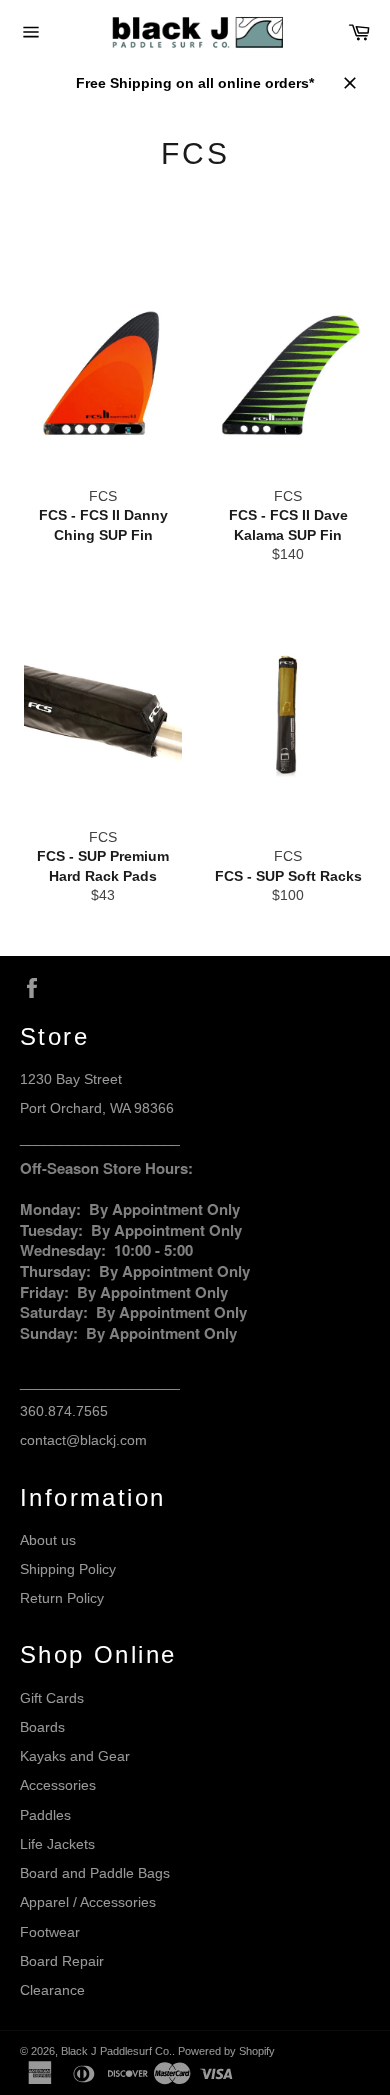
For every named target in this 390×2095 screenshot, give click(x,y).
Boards (42, 1727)
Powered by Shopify (226, 2051)
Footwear (50, 1932)
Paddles (45, 1815)
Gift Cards (52, 1698)
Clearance (52, 1990)
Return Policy (62, 1598)
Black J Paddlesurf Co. (116, 2051)
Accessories (58, 1785)
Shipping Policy (68, 1569)
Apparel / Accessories (88, 1902)
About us (48, 1540)
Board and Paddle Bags (95, 1873)
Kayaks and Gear (75, 1756)
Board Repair (62, 1961)
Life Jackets (57, 1844)
